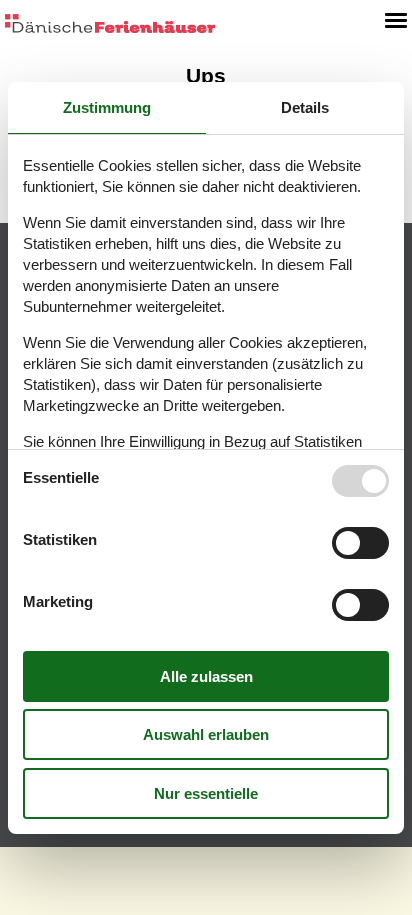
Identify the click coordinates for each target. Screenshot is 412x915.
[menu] (396, 20)
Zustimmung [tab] (107, 107)
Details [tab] (305, 107)
